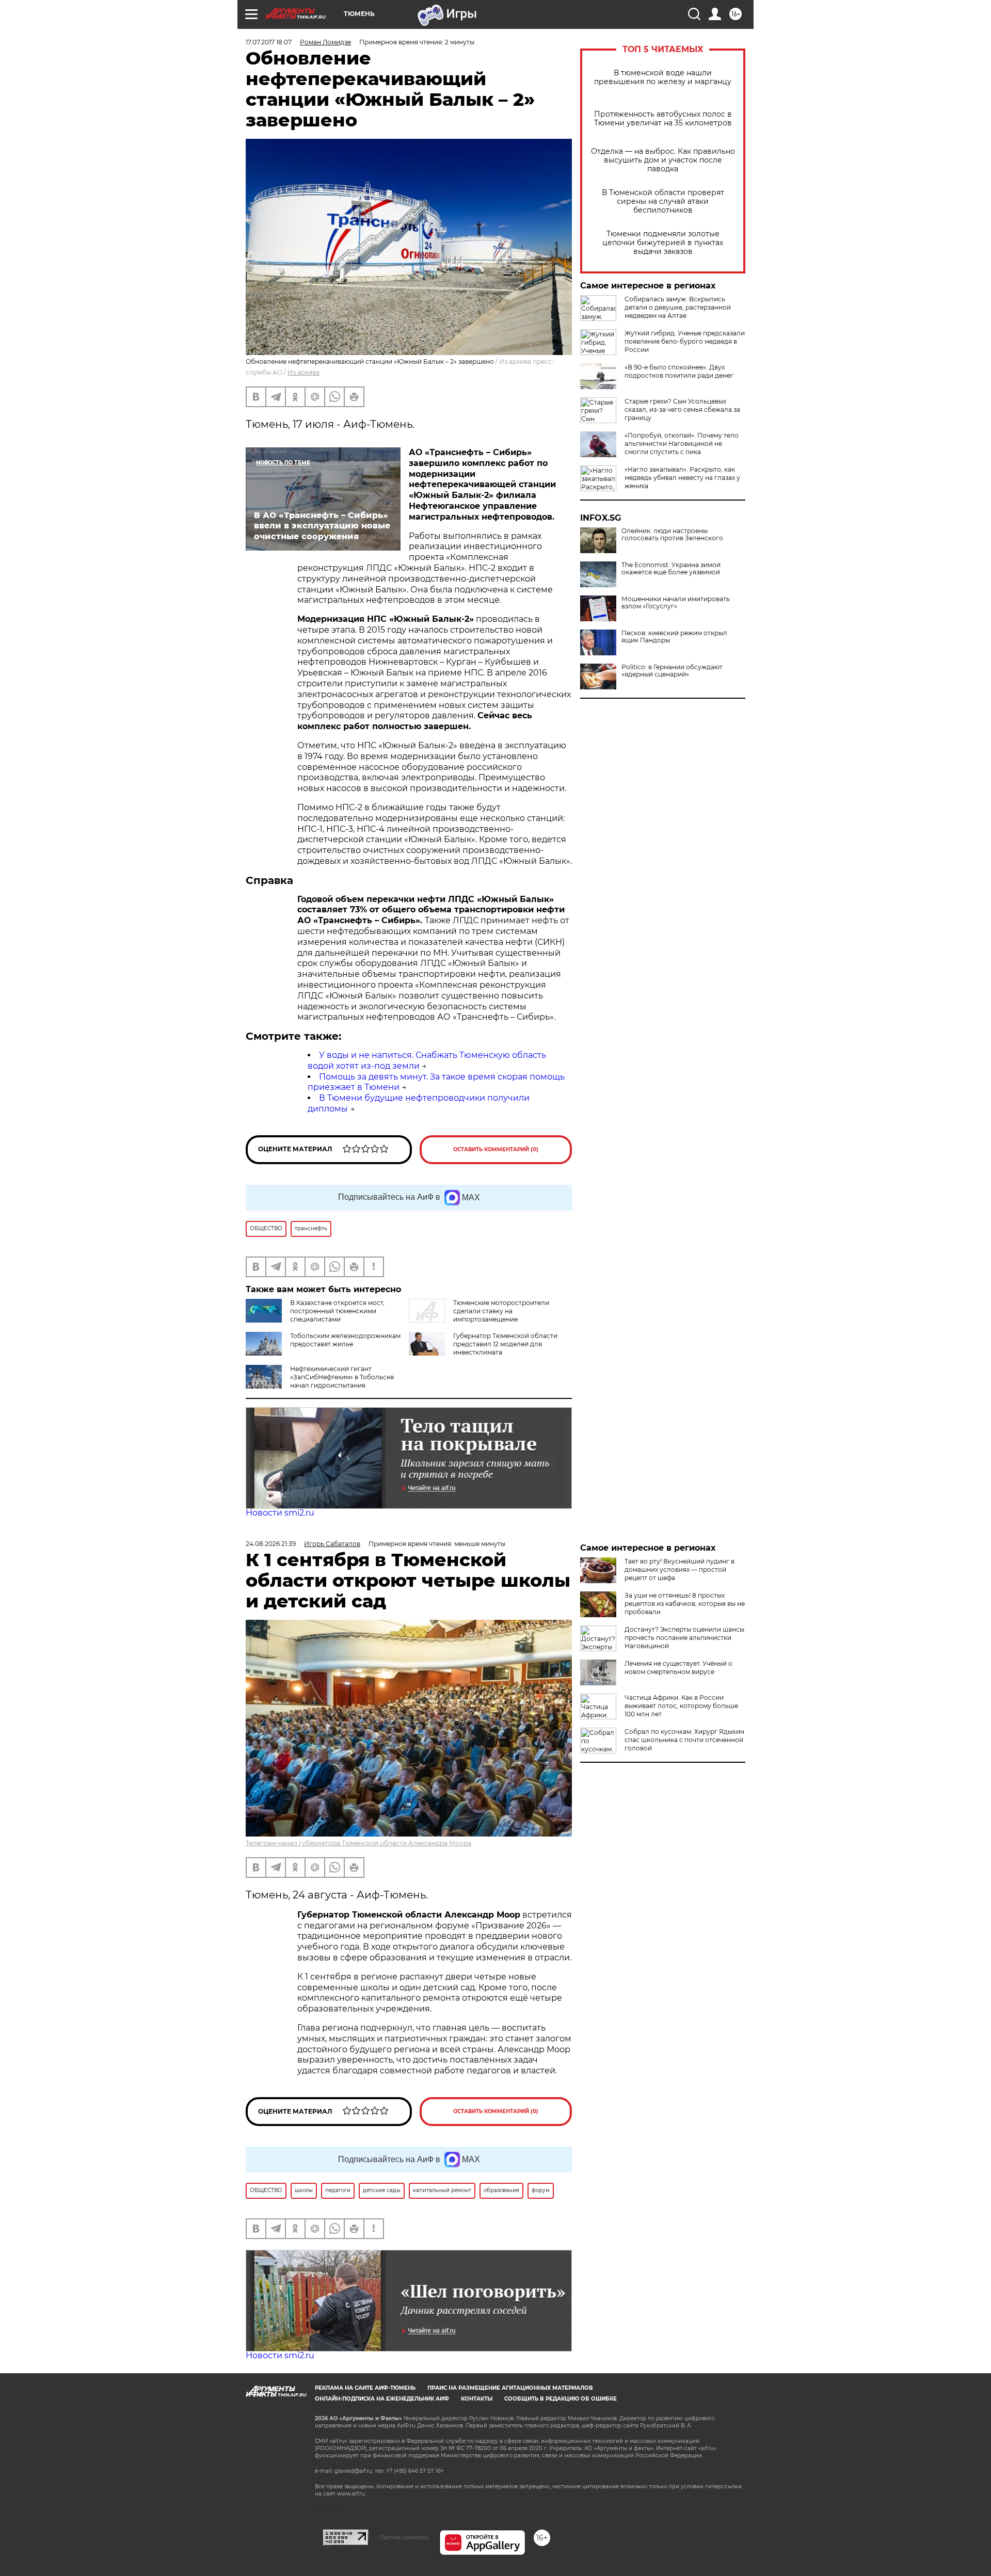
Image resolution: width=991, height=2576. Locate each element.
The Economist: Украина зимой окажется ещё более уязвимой (671, 569)
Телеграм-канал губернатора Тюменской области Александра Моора (358, 1843)
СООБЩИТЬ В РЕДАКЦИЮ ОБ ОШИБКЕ (561, 2399)
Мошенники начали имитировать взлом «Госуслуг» (676, 603)
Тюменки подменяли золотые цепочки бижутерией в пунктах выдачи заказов (663, 243)
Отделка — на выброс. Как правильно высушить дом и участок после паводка (663, 160)
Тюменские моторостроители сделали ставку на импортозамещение (501, 1311)
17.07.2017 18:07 (269, 42)
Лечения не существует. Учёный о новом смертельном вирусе (678, 1668)
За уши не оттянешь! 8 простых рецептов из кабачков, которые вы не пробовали (685, 1604)
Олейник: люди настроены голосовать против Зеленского (672, 535)
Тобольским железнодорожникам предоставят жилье (345, 1340)
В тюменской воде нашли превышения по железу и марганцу (663, 77)
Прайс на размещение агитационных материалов (510, 2388)
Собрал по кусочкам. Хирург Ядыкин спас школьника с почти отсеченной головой (684, 1740)
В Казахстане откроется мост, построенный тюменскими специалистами (337, 1311)
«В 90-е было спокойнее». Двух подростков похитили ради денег (679, 371)
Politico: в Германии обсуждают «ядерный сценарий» (672, 671)
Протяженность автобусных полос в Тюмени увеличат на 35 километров (663, 119)
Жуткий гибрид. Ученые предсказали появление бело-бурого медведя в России (685, 341)
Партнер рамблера (404, 2537)
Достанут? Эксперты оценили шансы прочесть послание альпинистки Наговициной (684, 1638)
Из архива (303, 372)
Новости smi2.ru (280, 1513)
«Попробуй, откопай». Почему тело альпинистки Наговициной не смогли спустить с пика (682, 444)
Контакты (477, 2399)
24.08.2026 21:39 (271, 1544)
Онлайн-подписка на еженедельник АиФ (382, 2399)
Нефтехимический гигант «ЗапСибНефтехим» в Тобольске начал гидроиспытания (342, 1377)
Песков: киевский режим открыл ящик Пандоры (674, 637)
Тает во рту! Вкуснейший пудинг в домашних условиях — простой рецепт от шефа (680, 1569)
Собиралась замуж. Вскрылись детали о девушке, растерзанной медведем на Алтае (678, 307)
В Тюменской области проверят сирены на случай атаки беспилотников (663, 202)
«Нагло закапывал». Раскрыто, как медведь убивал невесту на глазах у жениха (682, 478)
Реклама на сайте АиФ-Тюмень (365, 2388)
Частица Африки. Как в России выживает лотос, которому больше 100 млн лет (681, 1706)
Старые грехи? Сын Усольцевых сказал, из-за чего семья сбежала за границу (682, 409)
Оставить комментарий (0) (496, 1149)
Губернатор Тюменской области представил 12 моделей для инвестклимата (505, 1344)
